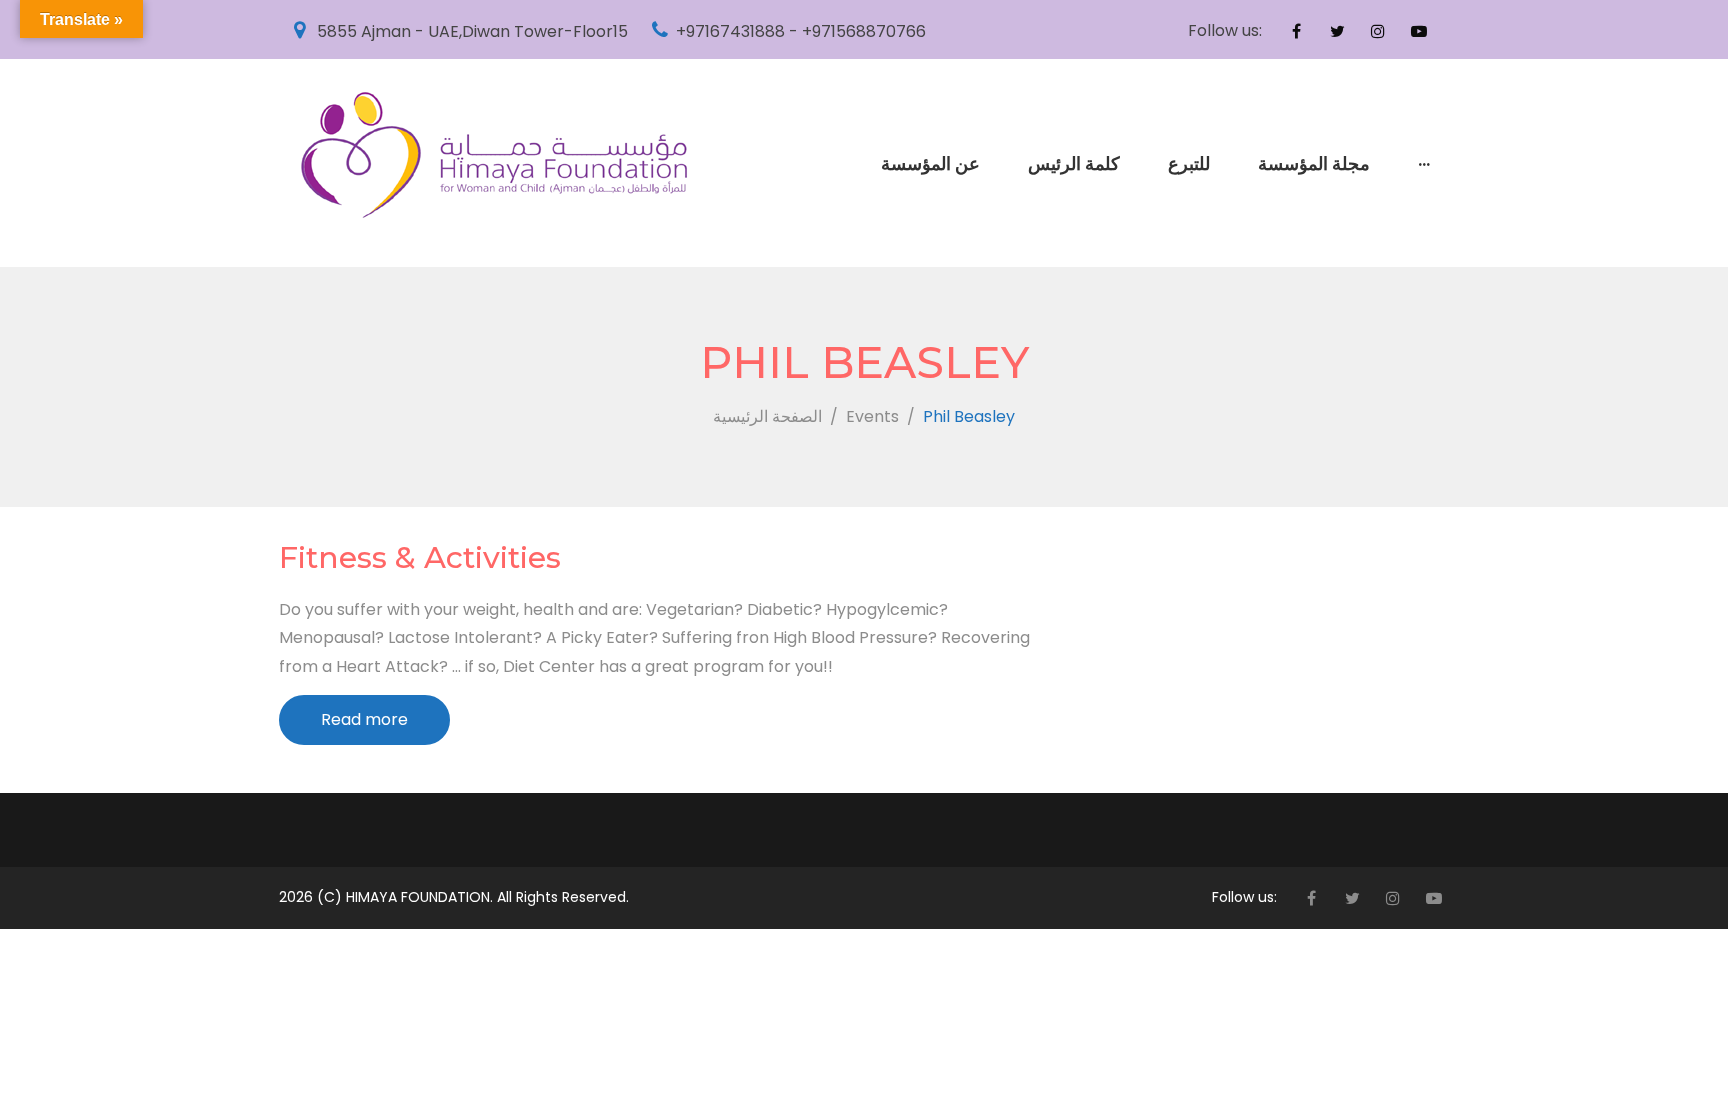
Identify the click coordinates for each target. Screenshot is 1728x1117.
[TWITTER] (1337, 31)
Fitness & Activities (420, 557)
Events (872, 416)
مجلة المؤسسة (1314, 163)
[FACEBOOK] (1296, 31)
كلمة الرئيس (1074, 163)
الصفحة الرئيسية (767, 416)
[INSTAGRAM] (1378, 31)
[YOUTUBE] (1419, 31)
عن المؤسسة (930, 163)
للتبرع (1189, 163)
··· (1424, 163)
